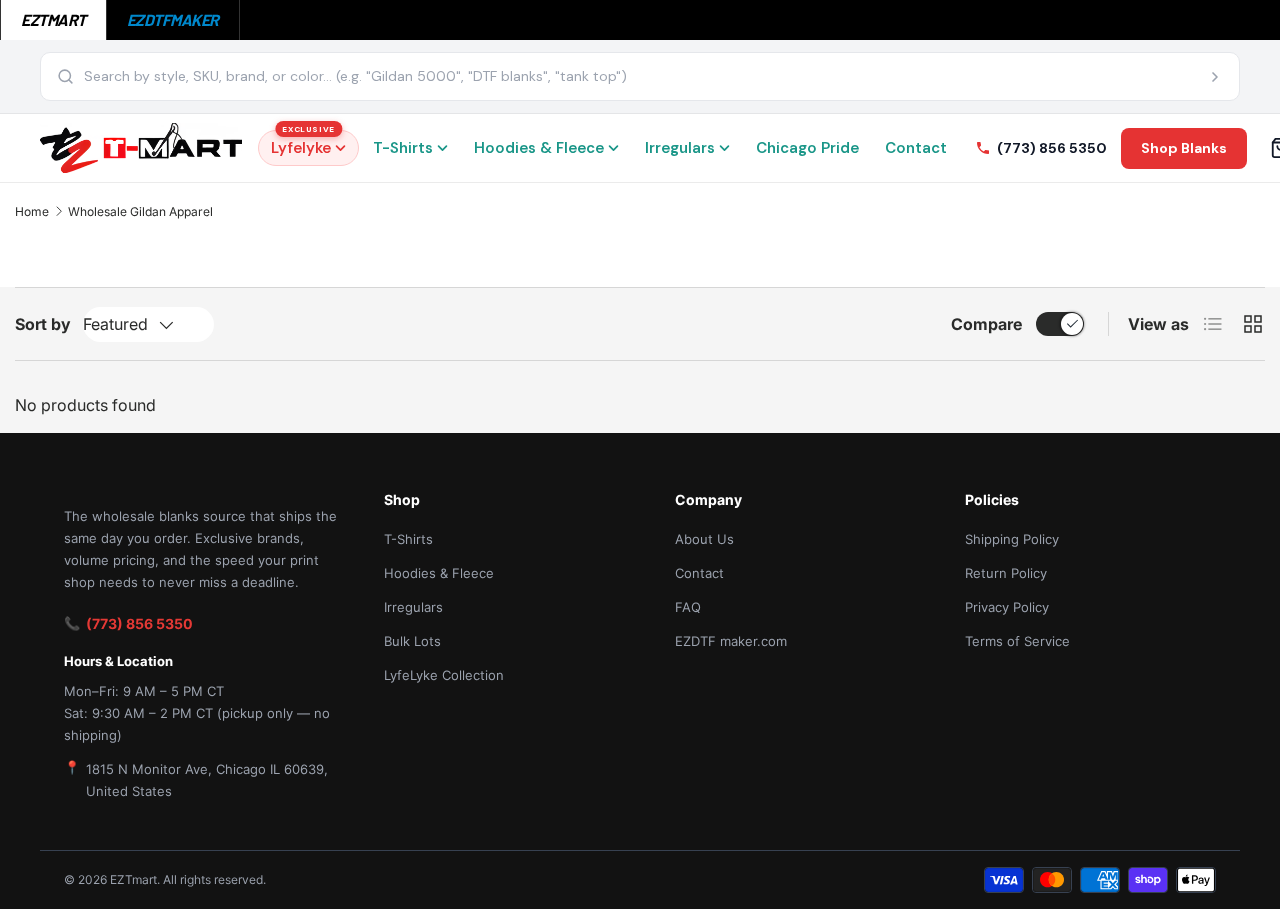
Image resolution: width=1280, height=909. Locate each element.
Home (32, 211)
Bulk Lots (412, 641)
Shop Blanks (1184, 148)
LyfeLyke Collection (444, 675)
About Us (704, 539)
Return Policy (1006, 573)
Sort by (43, 324)
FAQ (688, 607)
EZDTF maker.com (731, 641)
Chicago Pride (807, 148)
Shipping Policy (1012, 539)
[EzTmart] (141, 148)
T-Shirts (403, 148)
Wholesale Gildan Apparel (140, 211)
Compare (986, 324)
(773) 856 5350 (139, 623)
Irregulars (680, 148)
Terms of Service (1017, 641)
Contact (916, 148)
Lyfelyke (303, 144)
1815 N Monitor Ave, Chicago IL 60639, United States (207, 780)
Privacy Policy (1007, 607)
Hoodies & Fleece (539, 148)
